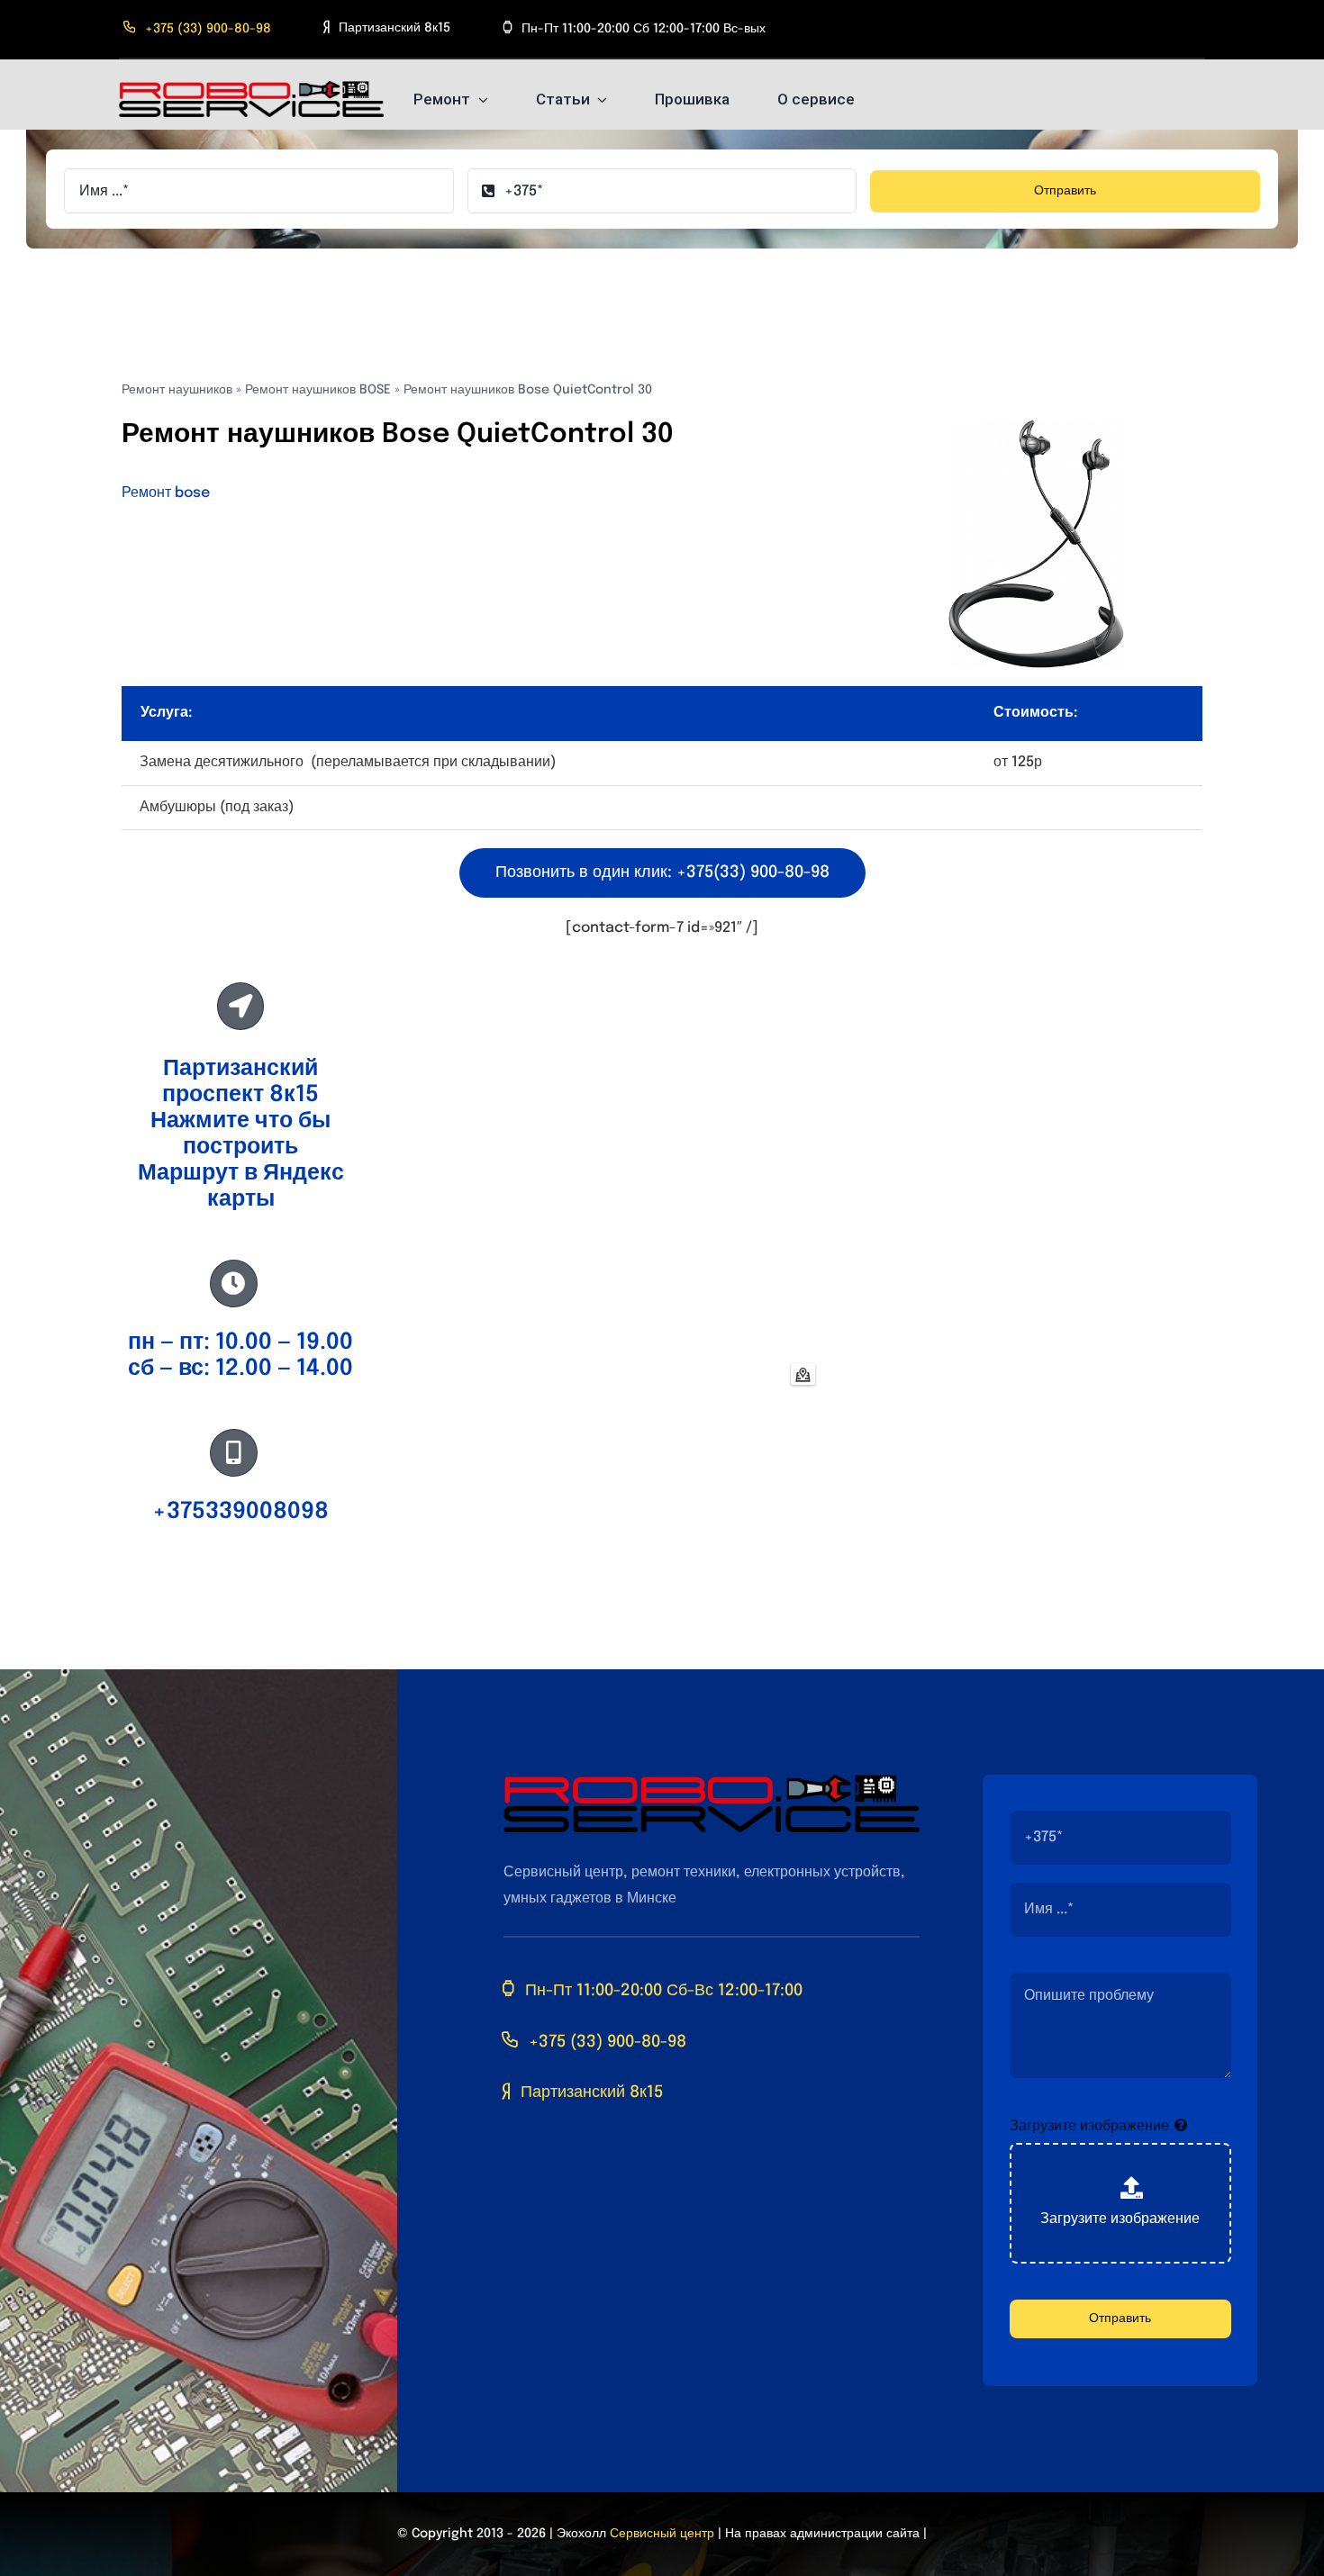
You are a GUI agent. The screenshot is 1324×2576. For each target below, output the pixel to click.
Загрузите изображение (1089, 2126)
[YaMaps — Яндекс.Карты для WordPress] (803, 1374)
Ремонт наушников (177, 390)
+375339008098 (240, 1512)
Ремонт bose (166, 493)
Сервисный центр (662, 2534)
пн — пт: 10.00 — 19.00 (240, 1342)
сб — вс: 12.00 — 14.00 (240, 1369)
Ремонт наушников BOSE (318, 390)
